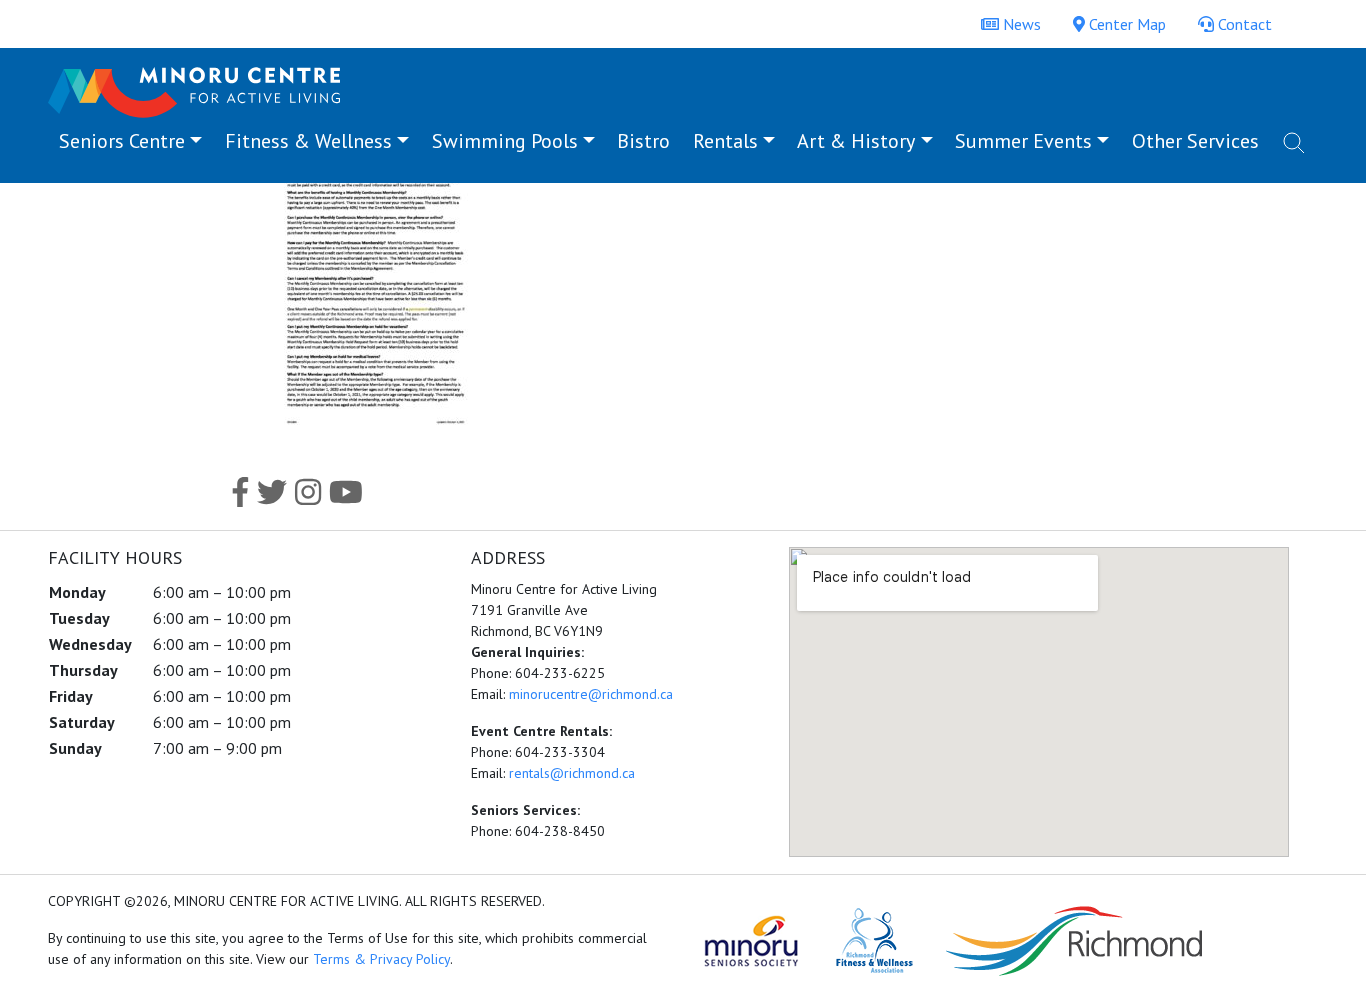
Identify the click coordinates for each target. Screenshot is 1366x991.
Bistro (643, 141)
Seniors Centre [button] (122, 141)
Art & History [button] (856, 141)
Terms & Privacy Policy (381, 959)
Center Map (1125, 24)
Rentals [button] (725, 141)
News (1020, 24)
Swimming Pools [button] (505, 141)
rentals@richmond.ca (572, 773)
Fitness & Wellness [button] (308, 141)
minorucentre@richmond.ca (591, 694)
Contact (1243, 24)
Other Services (1195, 141)
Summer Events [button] (1023, 141)
